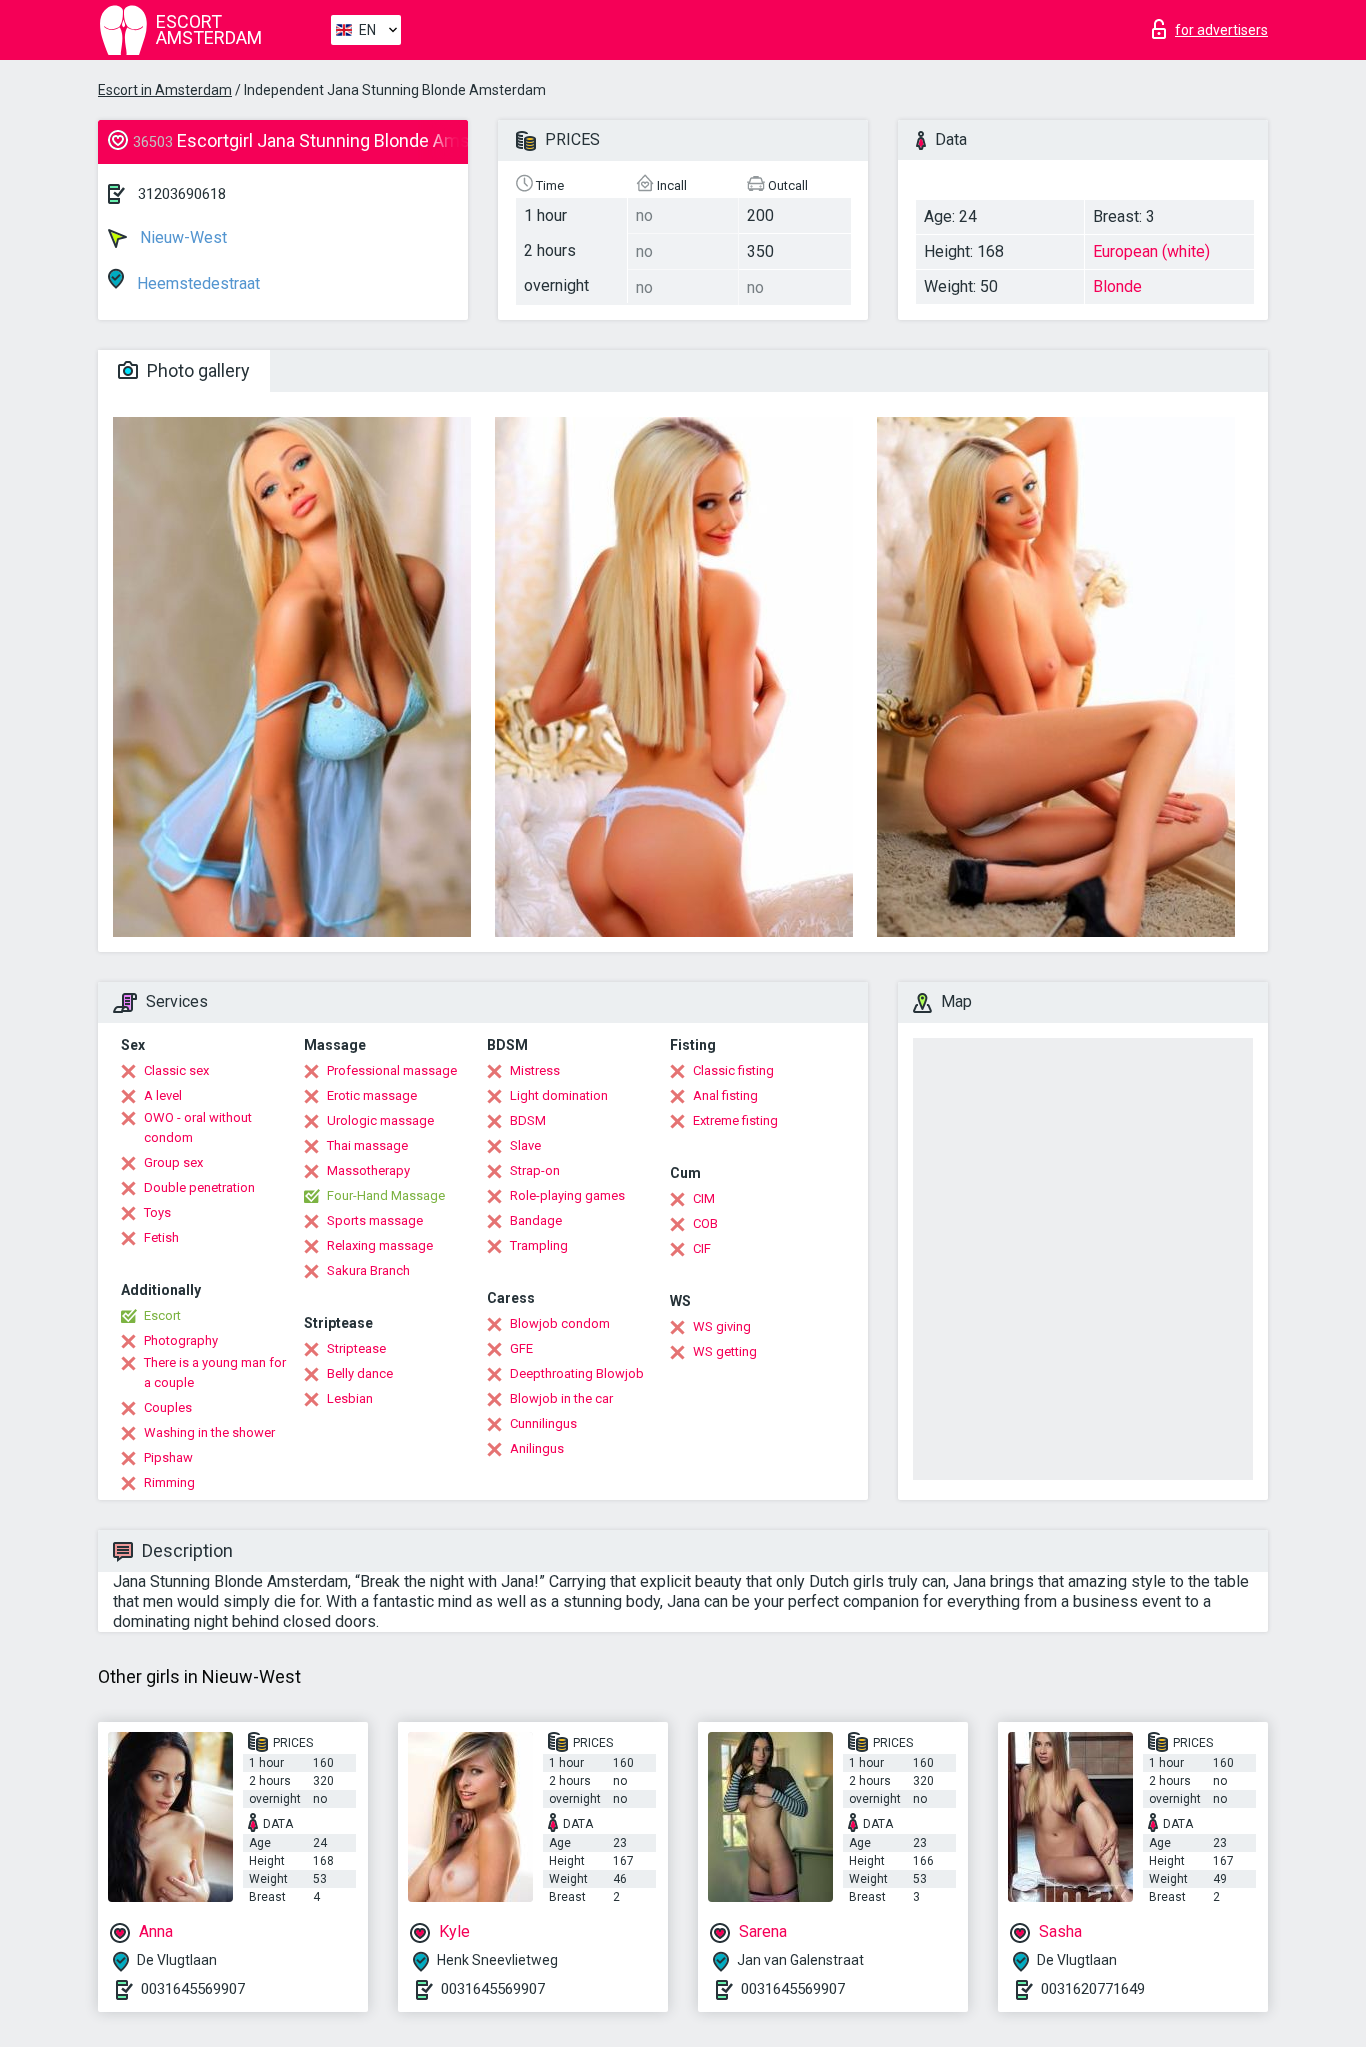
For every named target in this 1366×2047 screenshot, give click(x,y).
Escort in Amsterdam (165, 90)
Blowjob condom (560, 1323)
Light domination (559, 1095)
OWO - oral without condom (198, 1127)
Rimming (169, 1482)
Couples (168, 1407)
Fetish (161, 1237)
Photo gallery (196, 370)
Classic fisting (733, 1070)
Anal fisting (725, 1095)
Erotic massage (372, 1095)
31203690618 (182, 194)
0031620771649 (1093, 1989)
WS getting (725, 1351)
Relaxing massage (380, 1245)
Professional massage (392, 1070)
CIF (702, 1248)
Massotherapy (368, 1170)
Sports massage (375, 1220)
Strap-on (535, 1170)
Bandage (536, 1220)
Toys (157, 1212)
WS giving (722, 1326)
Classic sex (176, 1070)
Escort (162, 1315)
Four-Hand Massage (386, 1195)
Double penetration (199, 1187)
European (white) (1151, 251)
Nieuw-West (181, 237)
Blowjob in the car (561, 1398)
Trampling (539, 1245)
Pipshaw (168, 1457)
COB (705, 1223)
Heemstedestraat (196, 283)
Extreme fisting (735, 1120)
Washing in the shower (209, 1432)
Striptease (356, 1348)
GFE (521, 1348)
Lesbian (350, 1398)
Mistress (535, 1070)
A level (163, 1095)
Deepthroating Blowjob (577, 1373)
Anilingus (537, 1448)
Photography (181, 1340)
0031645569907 (193, 1989)
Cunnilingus (543, 1423)
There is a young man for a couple (215, 1372)
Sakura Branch (368, 1270)
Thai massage (367, 1145)
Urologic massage (380, 1120)
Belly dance (360, 1373)
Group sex (173, 1162)
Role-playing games (567, 1195)
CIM (704, 1198)
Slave (525, 1145)
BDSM (528, 1120)
